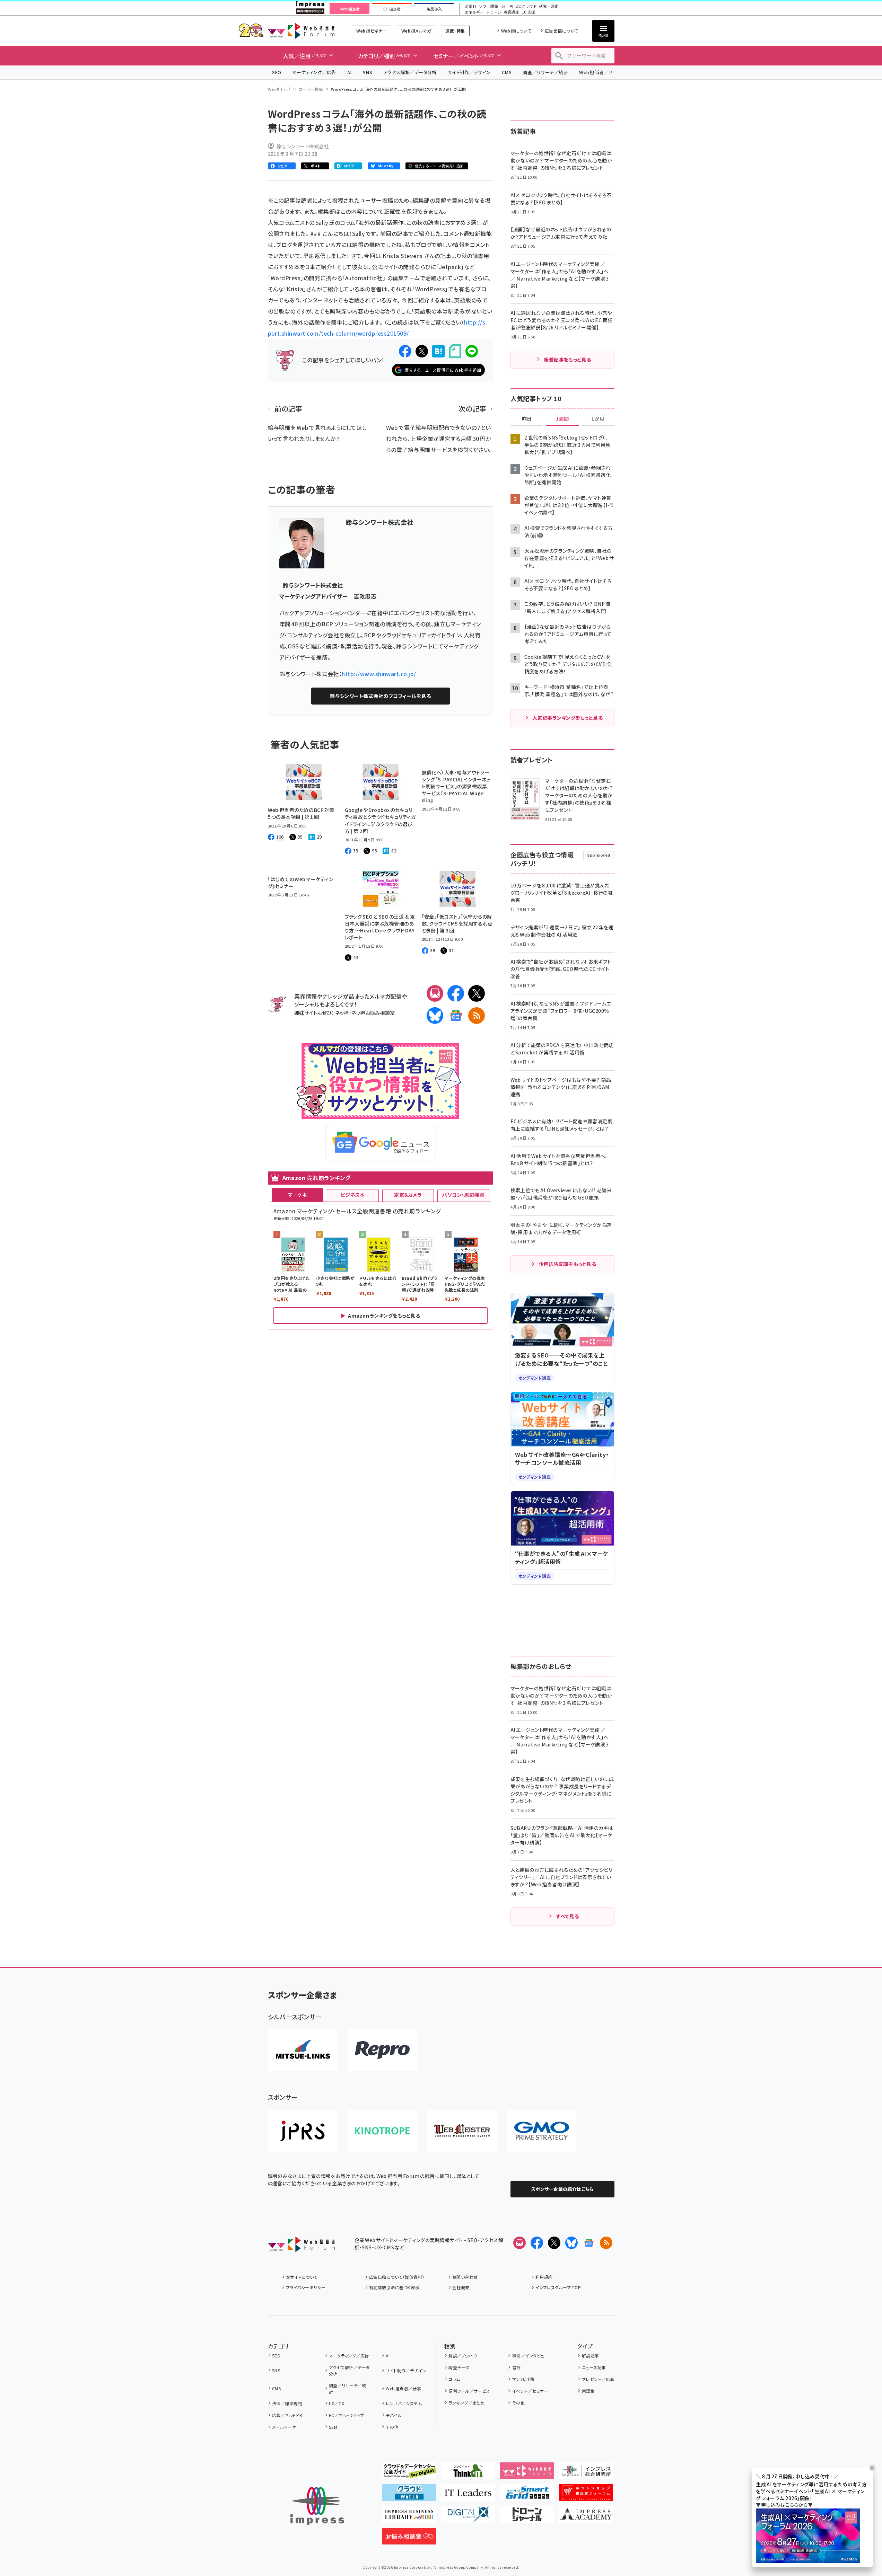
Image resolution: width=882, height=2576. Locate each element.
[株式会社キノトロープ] (382, 2131)
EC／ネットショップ (347, 2415)
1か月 (598, 419)
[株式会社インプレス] (317, 2506)
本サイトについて (302, 2277)
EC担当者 (392, 9)
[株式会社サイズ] (462, 2131)
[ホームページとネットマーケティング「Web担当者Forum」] (527, 2473)
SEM (333, 2427)
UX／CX (337, 2403)
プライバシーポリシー (306, 2287)
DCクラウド (526, 6)
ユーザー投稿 (311, 89)
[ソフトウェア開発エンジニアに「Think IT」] (468, 2473)
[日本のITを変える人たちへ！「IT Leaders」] (468, 2495)
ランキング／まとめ (466, 2403)
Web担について (516, 31)
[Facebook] (456, 993)
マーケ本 (297, 1195)
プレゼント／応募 (598, 2379)
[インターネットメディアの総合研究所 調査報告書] (586, 2473)
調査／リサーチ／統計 (545, 72)
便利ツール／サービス (469, 2391)
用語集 (588, 2391)
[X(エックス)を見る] (554, 2243)
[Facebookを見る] (537, 2243)
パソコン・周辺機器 (463, 1195)
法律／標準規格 (287, 2403)
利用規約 (544, 2277)
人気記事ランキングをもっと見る (567, 718)
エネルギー (474, 12)
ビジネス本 (353, 1195)
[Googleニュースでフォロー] (589, 2243)
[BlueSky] (435, 1016)
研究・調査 (549, 6)
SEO (277, 72)
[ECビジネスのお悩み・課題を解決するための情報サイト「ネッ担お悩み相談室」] (409, 2539)
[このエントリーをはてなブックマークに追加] (438, 351)
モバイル (394, 2415)
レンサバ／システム (404, 2403)
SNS (368, 72)
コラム (454, 2379)
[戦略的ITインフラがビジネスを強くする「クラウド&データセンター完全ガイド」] (409, 2473)
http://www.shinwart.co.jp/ (379, 674)
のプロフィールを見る (380, 696)
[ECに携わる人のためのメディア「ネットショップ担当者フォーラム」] (586, 2495)
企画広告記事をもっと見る (568, 1264)
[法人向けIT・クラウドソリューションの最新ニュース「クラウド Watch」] (409, 2495)
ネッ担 (342, 1013)
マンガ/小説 (523, 2379)
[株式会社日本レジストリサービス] (303, 2131)
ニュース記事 (594, 2367)
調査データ (459, 2367)
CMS (507, 72)
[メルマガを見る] (519, 2243)
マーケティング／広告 (314, 72)
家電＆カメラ (408, 1195)
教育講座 (512, 12)
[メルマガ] (435, 993)
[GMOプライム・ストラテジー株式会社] (542, 2131)
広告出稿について (561, 31)
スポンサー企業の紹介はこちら (562, 2189)
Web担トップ (279, 89)
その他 (392, 2427)
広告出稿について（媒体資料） (397, 2277)
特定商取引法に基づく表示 (394, 2287)
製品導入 (434, 9)
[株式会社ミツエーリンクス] (303, 2050)
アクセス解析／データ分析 (410, 72)
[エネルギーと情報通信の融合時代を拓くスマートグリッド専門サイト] (527, 2495)
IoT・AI (507, 6)
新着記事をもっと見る (567, 360)
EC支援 (528, 12)
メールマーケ (284, 2427)
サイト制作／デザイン (469, 72)
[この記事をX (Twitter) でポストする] (422, 351)
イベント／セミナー (530, 2391)
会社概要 (461, 2287)
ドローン (494, 12)
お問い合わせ (465, 2277)
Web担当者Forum (301, 31)
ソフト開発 (488, 6)
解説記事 (590, 2356)
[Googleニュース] (456, 1016)
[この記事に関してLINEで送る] (472, 351)
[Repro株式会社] (382, 2050)
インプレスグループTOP (558, 2287)
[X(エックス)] (477, 993)
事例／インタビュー (530, 2356)
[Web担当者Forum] (301, 2247)
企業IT (470, 6)
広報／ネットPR (287, 2415)
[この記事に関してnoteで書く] (455, 351)
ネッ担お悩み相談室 (373, 1013)
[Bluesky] (571, 2243)
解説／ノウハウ (463, 2356)
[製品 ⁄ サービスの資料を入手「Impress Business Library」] (409, 2517)
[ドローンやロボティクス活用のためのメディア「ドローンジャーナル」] (527, 2517)
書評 (516, 2367)
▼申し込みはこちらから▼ (784, 2505)
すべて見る (567, 1916)
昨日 (527, 419)
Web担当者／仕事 (599, 72)
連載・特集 (455, 31)
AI (350, 72)
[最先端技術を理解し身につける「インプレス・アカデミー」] (586, 2517)
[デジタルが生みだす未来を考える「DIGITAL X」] (468, 2517)
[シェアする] (405, 351)
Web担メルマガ (416, 31)
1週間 (562, 419)
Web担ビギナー (371, 31)
